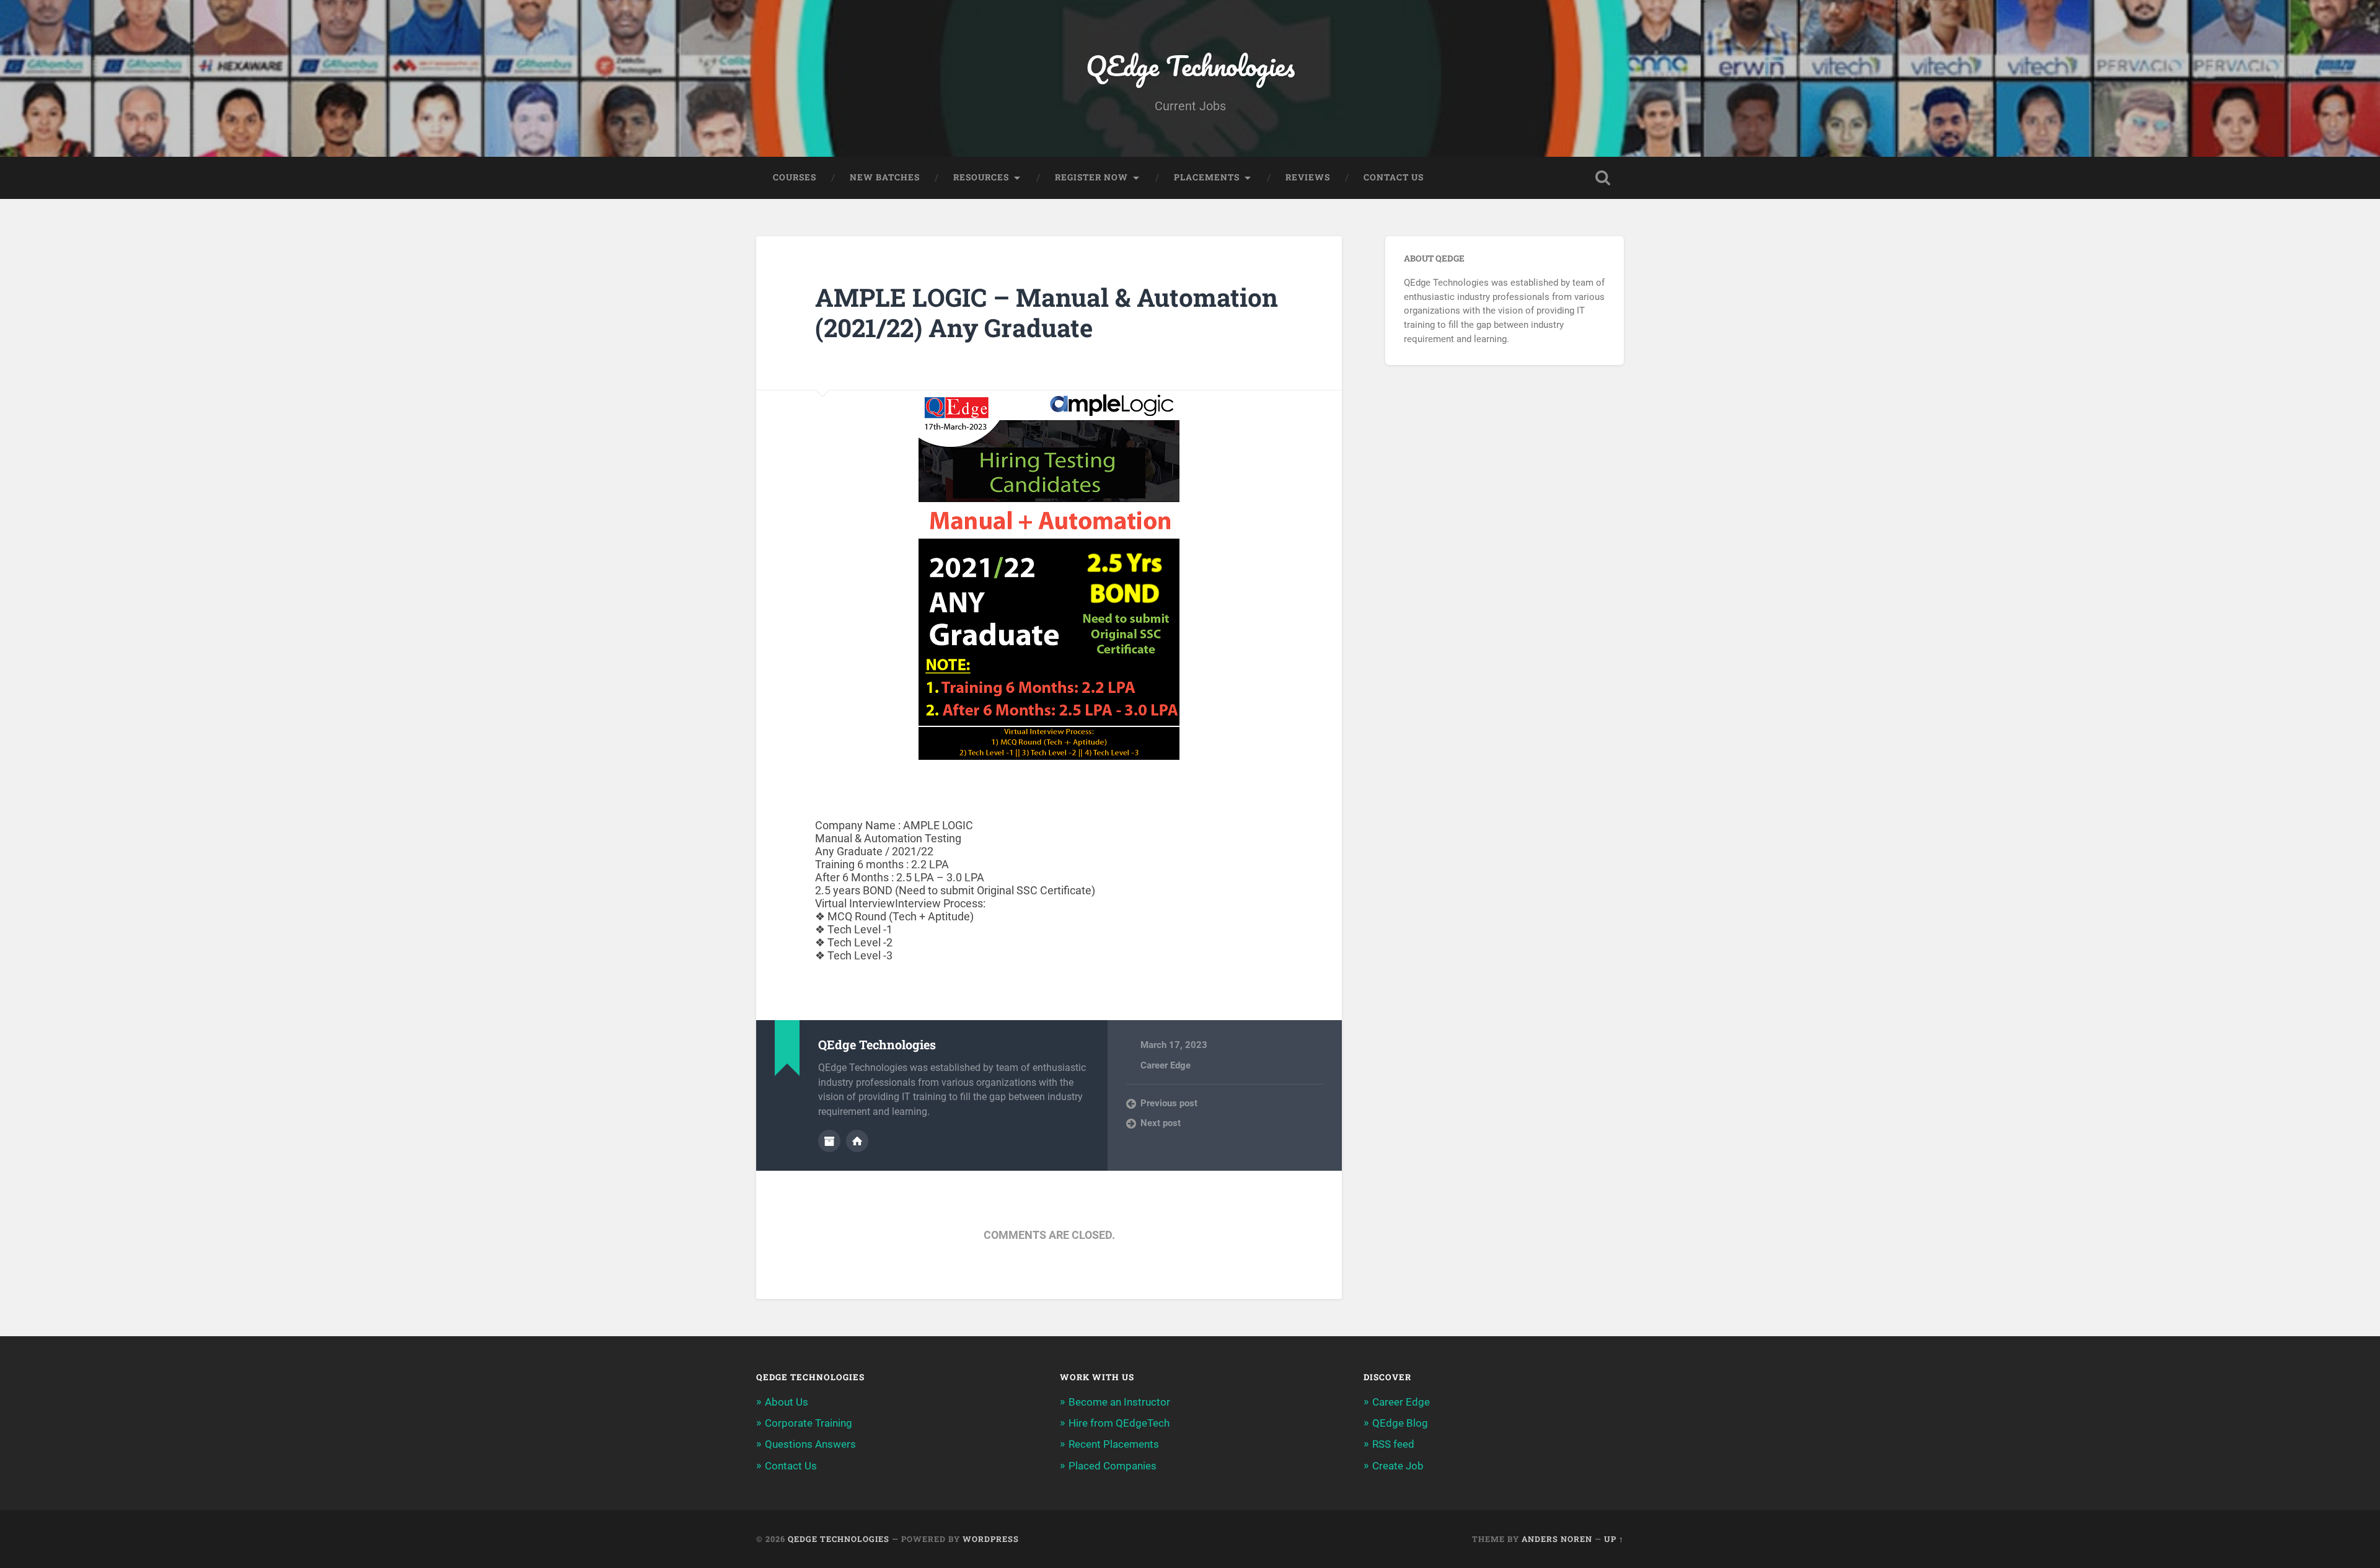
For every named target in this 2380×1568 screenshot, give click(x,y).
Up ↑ (1614, 1539)
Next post (1161, 1123)
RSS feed (1393, 1444)
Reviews (1308, 177)
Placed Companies (1113, 1466)
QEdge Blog (1400, 1423)
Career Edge (1166, 1065)
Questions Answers (810, 1444)
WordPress (991, 1539)
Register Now (1091, 177)
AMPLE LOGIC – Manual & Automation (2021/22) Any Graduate (1047, 312)
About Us (787, 1402)
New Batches (885, 177)
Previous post (1169, 1103)
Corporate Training (809, 1423)
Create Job (1398, 1466)
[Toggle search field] (1603, 178)
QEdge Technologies (1190, 65)
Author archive (829, 1141)
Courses (795, 177)
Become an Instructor (1119, 1402)
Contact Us (1394, 177)
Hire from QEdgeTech (1119, 1423)
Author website (857, 1141)
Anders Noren (1557, 1539)
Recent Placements (1114, 1444)
